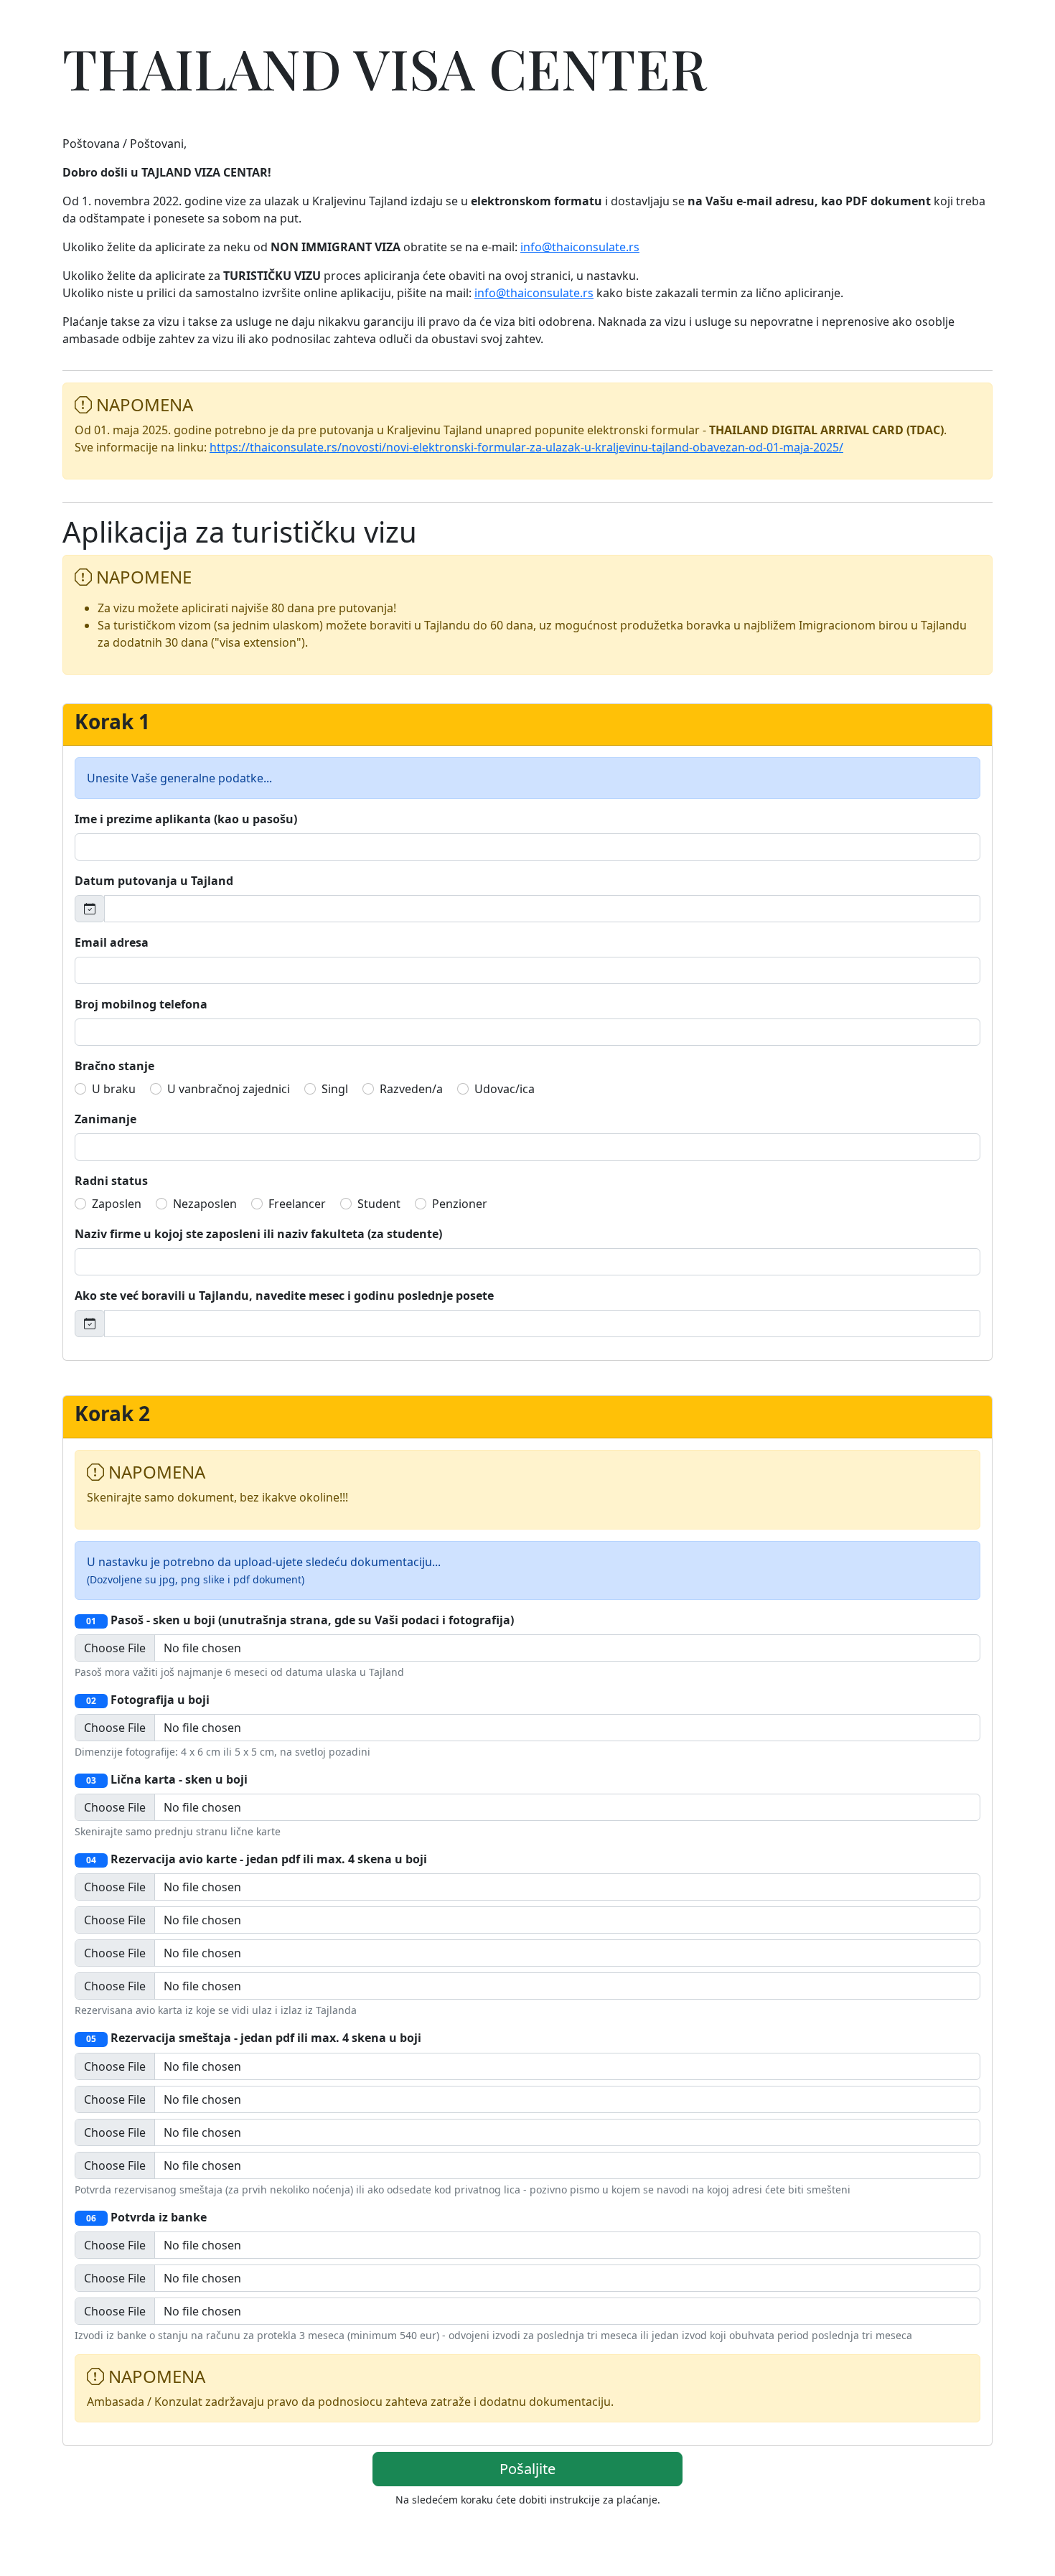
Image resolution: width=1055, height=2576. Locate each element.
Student (379, 1204)
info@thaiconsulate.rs (580, 247)
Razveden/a (411, 1089)
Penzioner (460, 1204)
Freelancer (297, 1204)
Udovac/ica (505, 1089)
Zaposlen (117, 1204)
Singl (335, 1089)
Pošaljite (527, 2469)
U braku (114, 1089)
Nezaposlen (205, 1204)
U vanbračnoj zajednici (229, 1089)
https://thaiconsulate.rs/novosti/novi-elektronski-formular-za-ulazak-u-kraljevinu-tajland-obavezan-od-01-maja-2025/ (526, 447)
